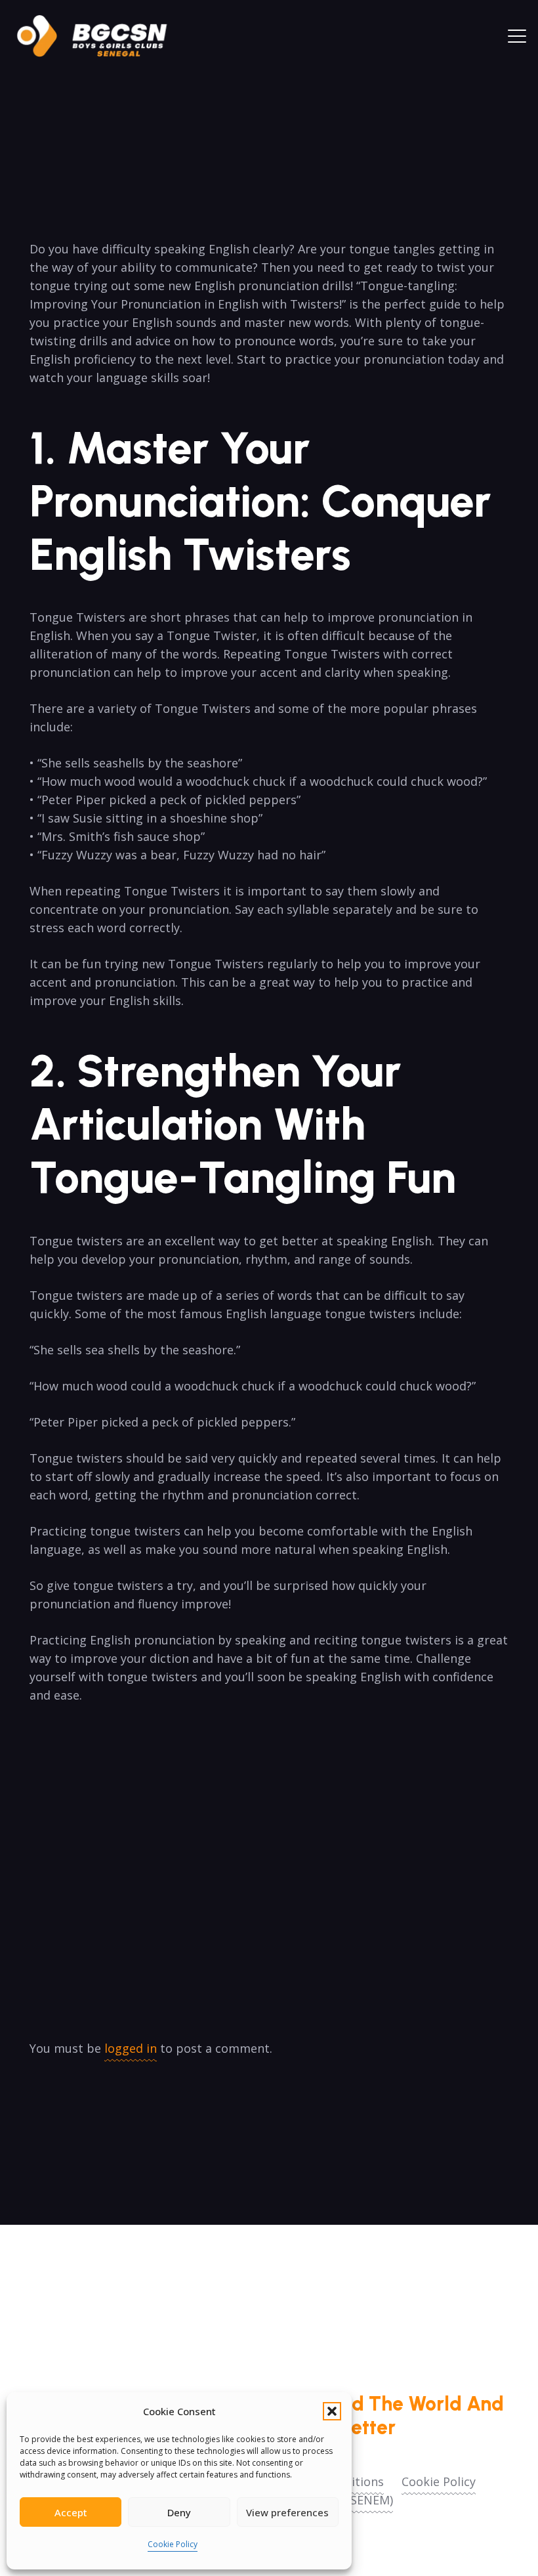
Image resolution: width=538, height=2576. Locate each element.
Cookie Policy (173, 2544)
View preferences (287, 2512)
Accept (71, 2512)
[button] (332, 2411)
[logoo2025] (101, 36)
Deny (179, 2512)
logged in (131, 2048)
